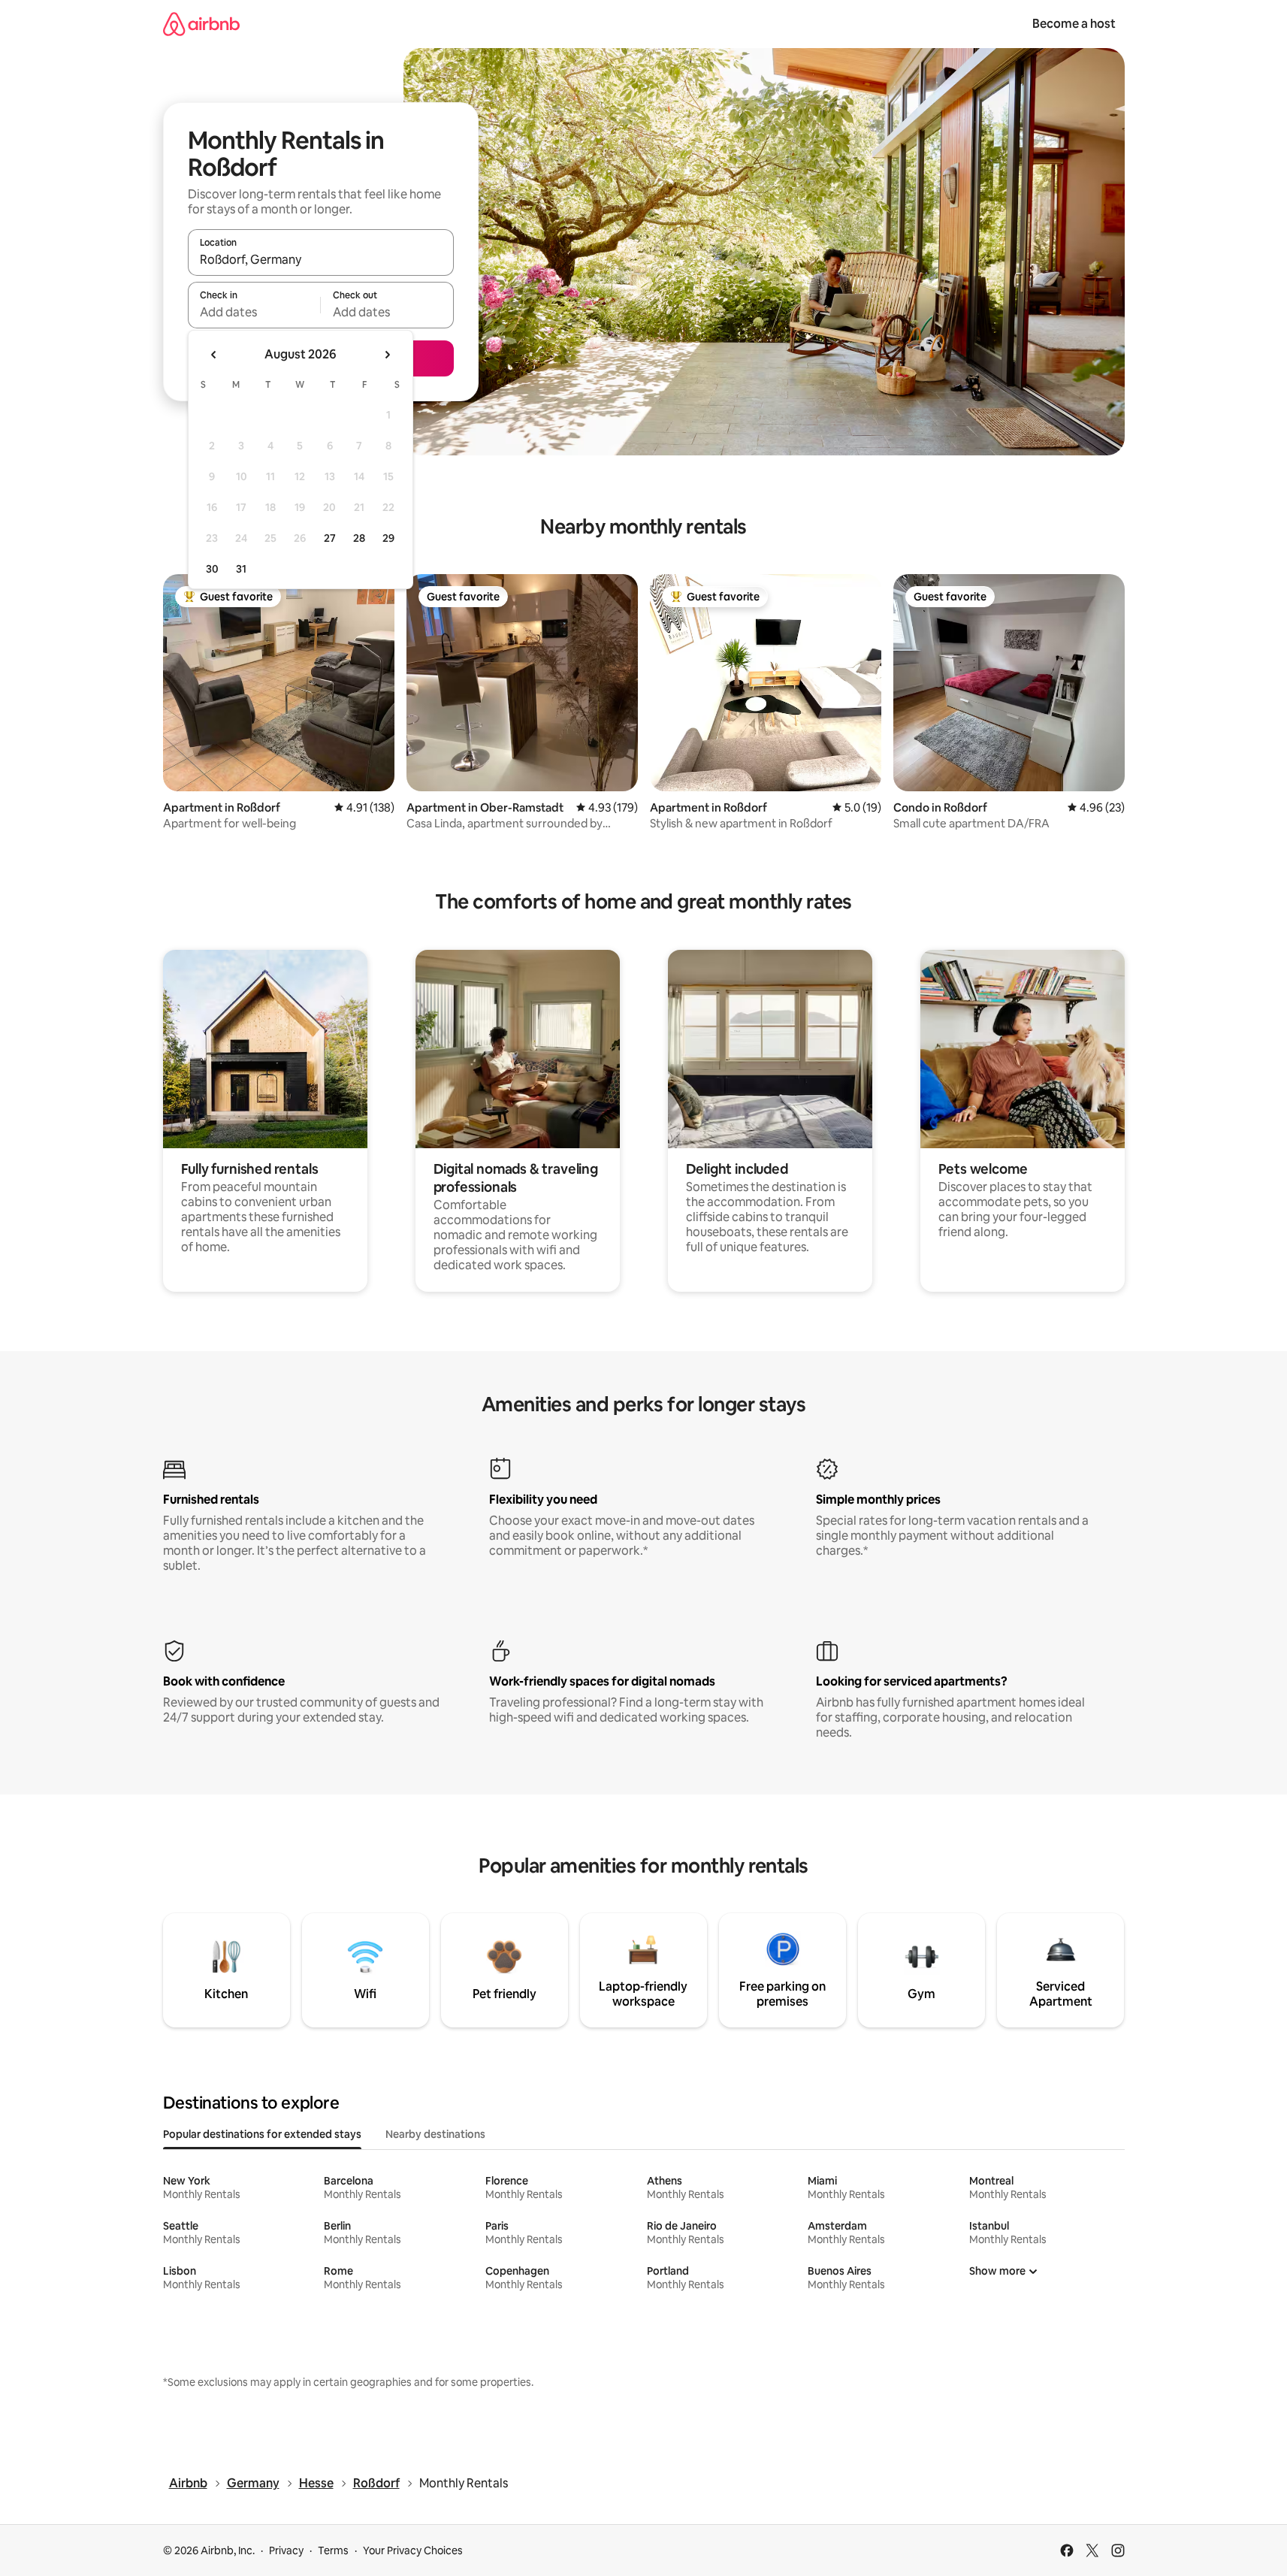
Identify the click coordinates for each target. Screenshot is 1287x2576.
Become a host (1074, 24)
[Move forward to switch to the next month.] (387, 355)
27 (330, 538)
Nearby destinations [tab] (435, 2134)
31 (241, 569)
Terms (333, 2550)
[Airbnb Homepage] (201, 24)
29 (388, 538)
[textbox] (254, 312)
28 (359, 538)
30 (212, 569)
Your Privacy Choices (413, 2550)
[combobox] (321, 259)
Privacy (286, 2550)
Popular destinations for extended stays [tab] (262, 2134)
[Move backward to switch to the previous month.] (214, 355)
